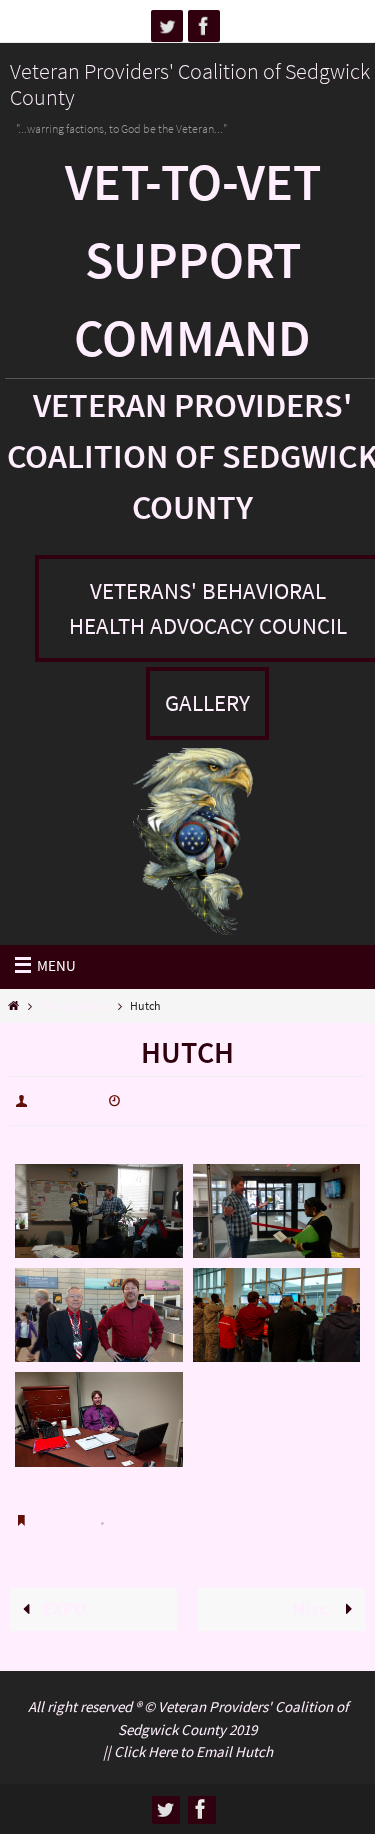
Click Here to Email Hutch (193, 1735)
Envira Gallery (75, 1005)
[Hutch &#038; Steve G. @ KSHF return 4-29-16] (99, 1311)
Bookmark (67, 1514)
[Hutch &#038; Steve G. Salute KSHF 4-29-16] (277, 1311)
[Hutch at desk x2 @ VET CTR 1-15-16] (99, 1415)
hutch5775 (67, 1099)
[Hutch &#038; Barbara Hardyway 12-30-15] (277, 1206)
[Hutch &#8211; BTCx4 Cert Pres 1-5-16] (99, 1206)
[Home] (13, 1005)
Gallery (207, 702)
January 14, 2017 (180, 1099)
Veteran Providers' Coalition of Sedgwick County (190, 84)
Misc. (314, 1596)
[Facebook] (204, 26)
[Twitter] (167, 26)
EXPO (62, 1596)
